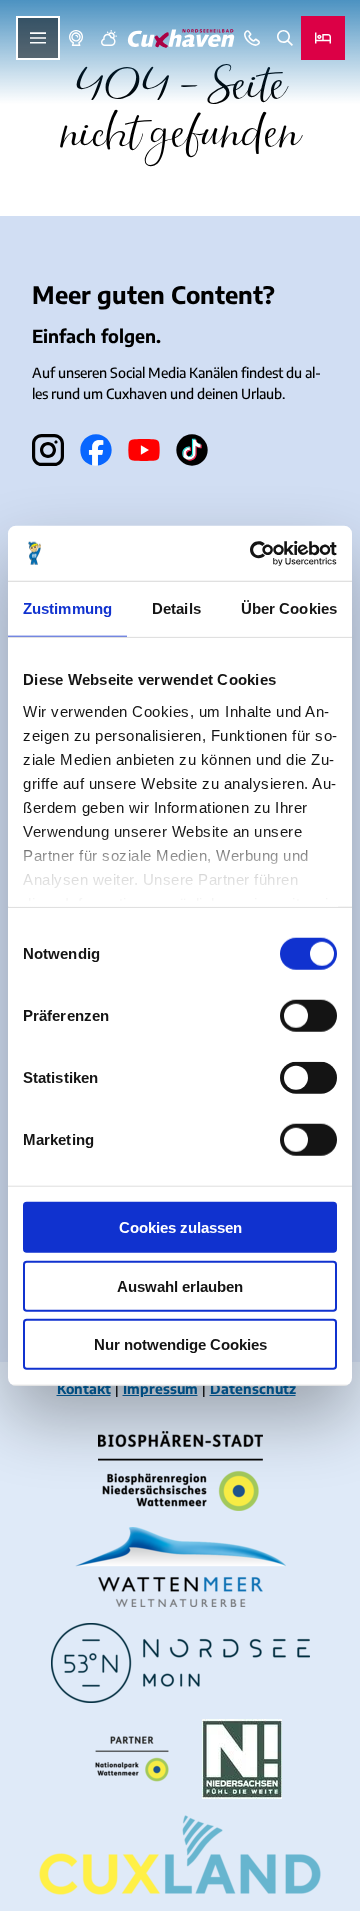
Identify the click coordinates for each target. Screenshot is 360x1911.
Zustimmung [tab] (67, 608)
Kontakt (84, 1388)
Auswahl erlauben (180, 1285)
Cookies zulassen (180, 1227)
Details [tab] (176, 608)
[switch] (308, 1016)
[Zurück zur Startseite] (181, 38)
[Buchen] (323, 38)
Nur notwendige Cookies (180, 1344)
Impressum (160, 1388)
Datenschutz (253, 1388)
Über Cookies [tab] (289, 608)
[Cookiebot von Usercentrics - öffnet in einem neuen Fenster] (254, 553)
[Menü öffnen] (38, 38)
